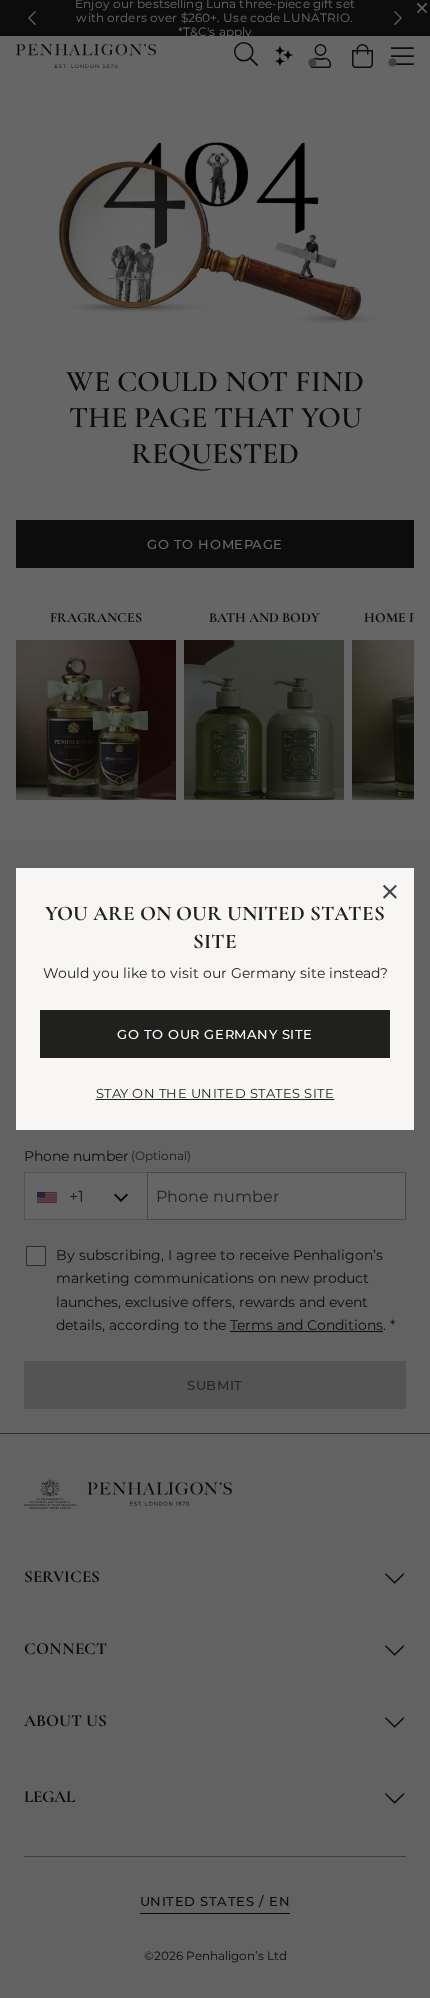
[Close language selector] (390, 892)
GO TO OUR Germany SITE (214, 1034)
